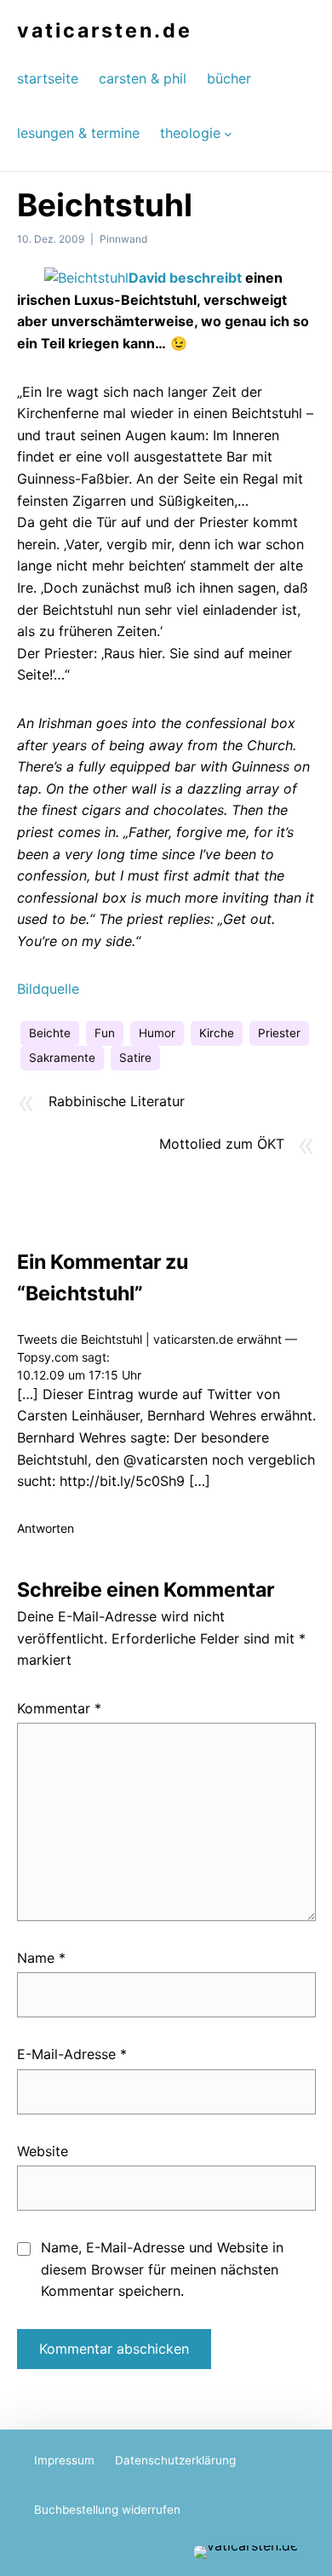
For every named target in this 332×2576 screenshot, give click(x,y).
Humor (157, 1033)
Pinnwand (123, 239)
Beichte (50, 1033)
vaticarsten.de (105, 31)
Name (41, 1958)
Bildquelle (48, 989)
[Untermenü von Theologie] (228, 133)
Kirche (217, 1033)
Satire (135, 1058)
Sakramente (62, 1058)
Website (43, 2151)
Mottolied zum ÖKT (222, 1144)
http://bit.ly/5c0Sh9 (122, 1481)
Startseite (48, 78)
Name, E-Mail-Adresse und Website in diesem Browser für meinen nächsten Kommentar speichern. (162, 2269)
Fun (105, 1033)
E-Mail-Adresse (72, 2054)
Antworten (46, 1528)
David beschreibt (185, 278)
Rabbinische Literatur (117, 1101)
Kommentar (59, 1708)
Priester (279, 1033)
